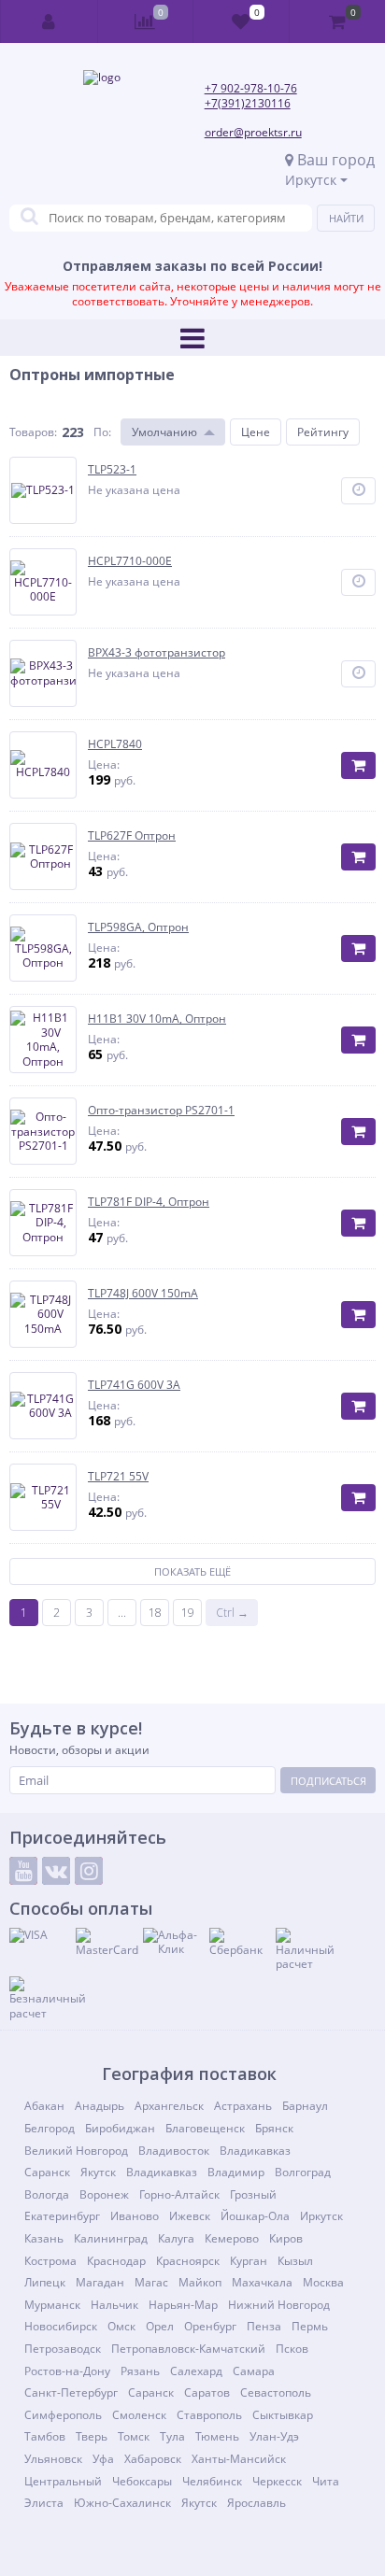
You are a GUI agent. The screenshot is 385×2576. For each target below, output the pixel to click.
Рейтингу (323, 432)
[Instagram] (89, 1871)
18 (155, 1613)
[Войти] (50, 21)
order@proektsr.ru (253, 132)
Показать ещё (192, 1571)
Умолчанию (164, 432)
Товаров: (33, 432)
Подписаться (328, 1781)
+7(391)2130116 (248, 103)
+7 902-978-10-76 (251, 88)
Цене (256, 432)
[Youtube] (23, 1871)
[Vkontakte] (56, 1871)
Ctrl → (232, 1613)
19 (188, 1613)
